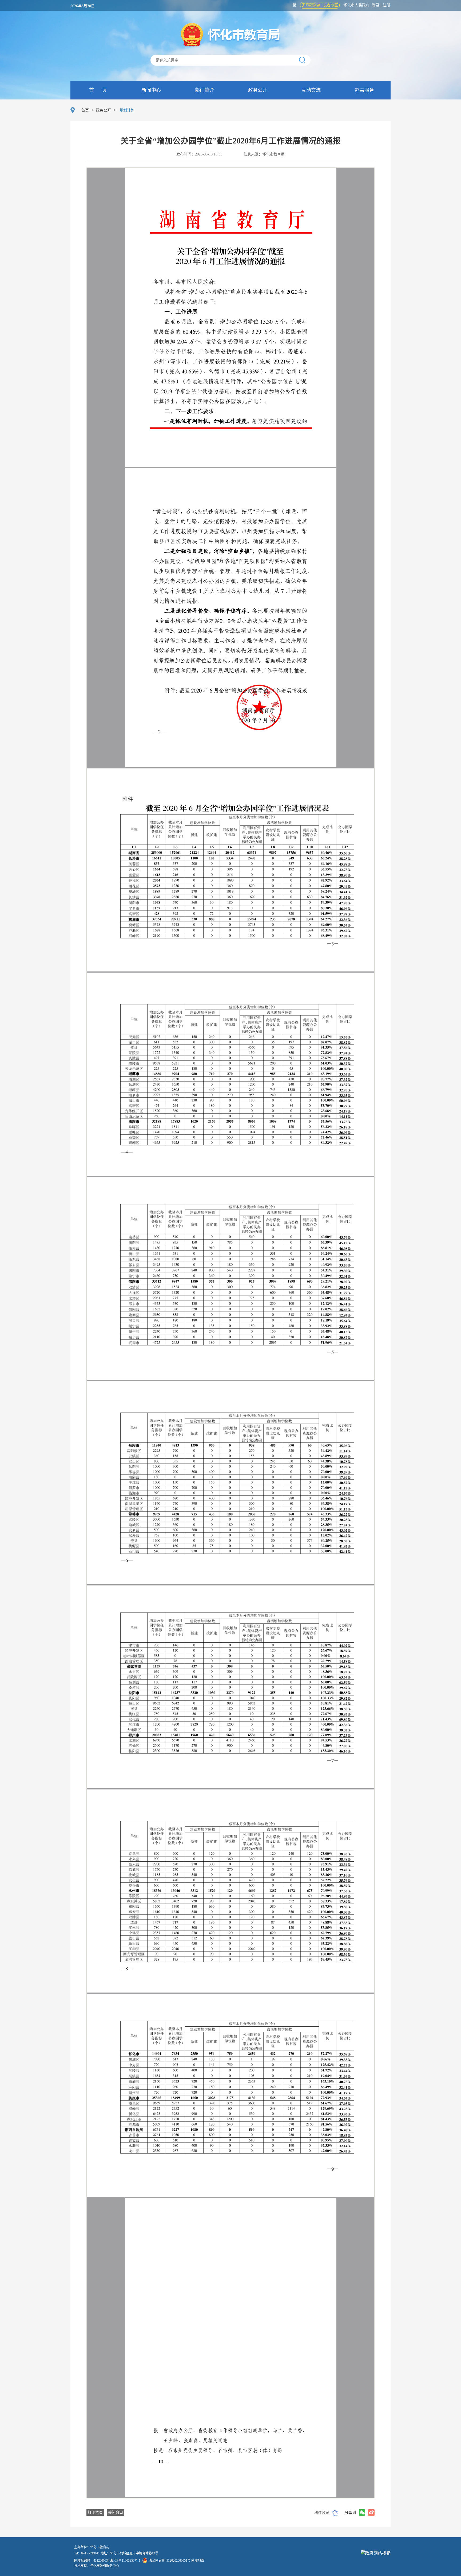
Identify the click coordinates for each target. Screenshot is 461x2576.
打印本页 (95, 2512)
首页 (85, 110)
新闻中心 (151, 90)
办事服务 (364, 90)
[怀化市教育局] (231, 35)
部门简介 (204, 90)
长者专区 (331, 5)
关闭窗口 (116, 2512)
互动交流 (310, 90)
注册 (387, 5)
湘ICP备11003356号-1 (125, 2561)
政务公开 (257, 90)
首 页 (97, 90)
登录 (376, 5)
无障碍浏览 (311, 5)
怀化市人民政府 (356, 5)
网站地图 (198, 2561)
